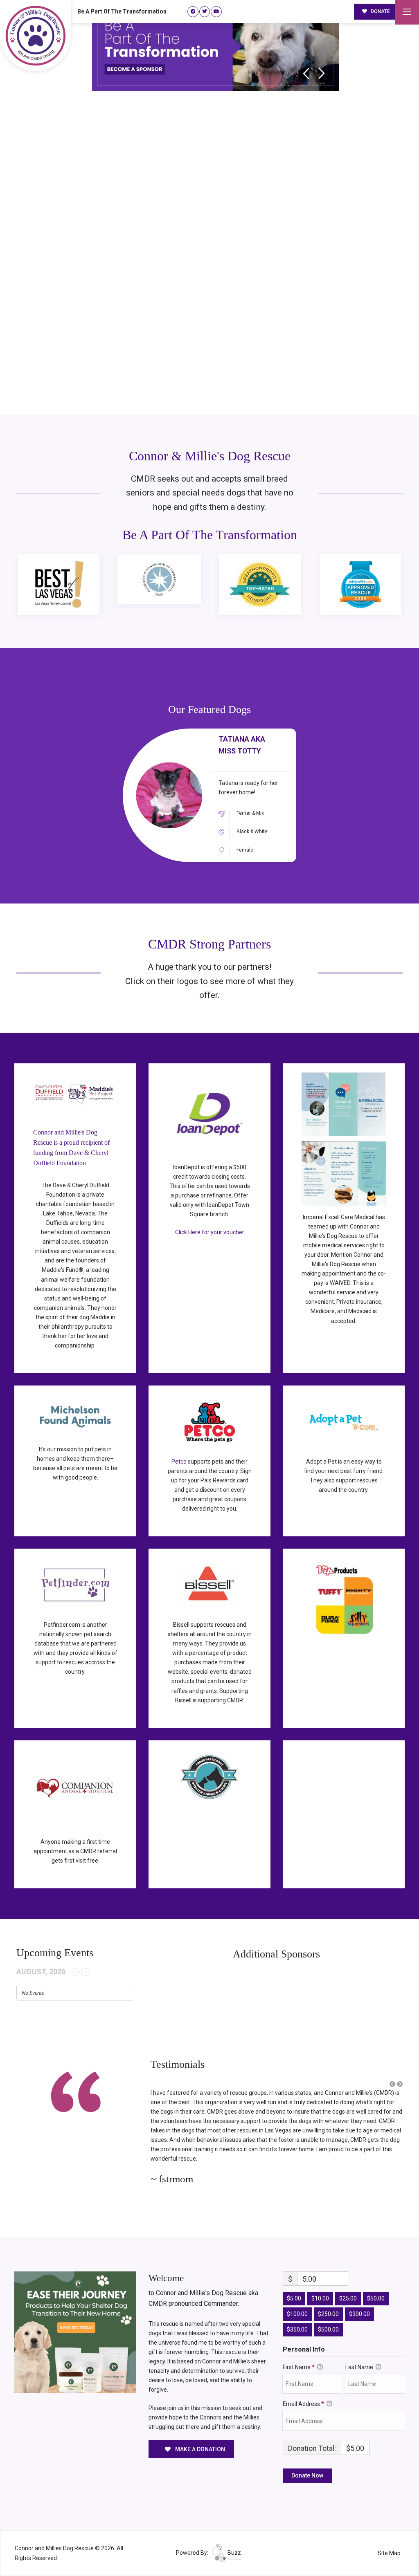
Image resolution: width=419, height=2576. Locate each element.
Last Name (360, 2356)
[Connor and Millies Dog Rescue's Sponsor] (75, 2321)
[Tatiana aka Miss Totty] (169, 795)
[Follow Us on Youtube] (216, 12)
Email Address (303, 2393)
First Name (299, 2356)
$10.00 (320, 2288)
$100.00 (297, 2303)
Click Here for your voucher (210, 1232)
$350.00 (297, 2318)
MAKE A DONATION (199, 2438)
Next (322, 73)
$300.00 (359, 2303)
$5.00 (294, 2288)
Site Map (389, 2542)
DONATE (380, 11)
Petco (179, 1462)
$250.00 (328, 2303)
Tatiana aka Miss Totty (242, 745)
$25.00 (348, 2288)
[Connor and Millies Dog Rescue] (36, 36)
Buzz (234, 2542)
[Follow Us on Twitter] (205, 12)
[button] (392, 2084)
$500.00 (328, 2318)
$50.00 (376, 2288)
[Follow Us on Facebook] (193, 12)
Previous (306, 73)
